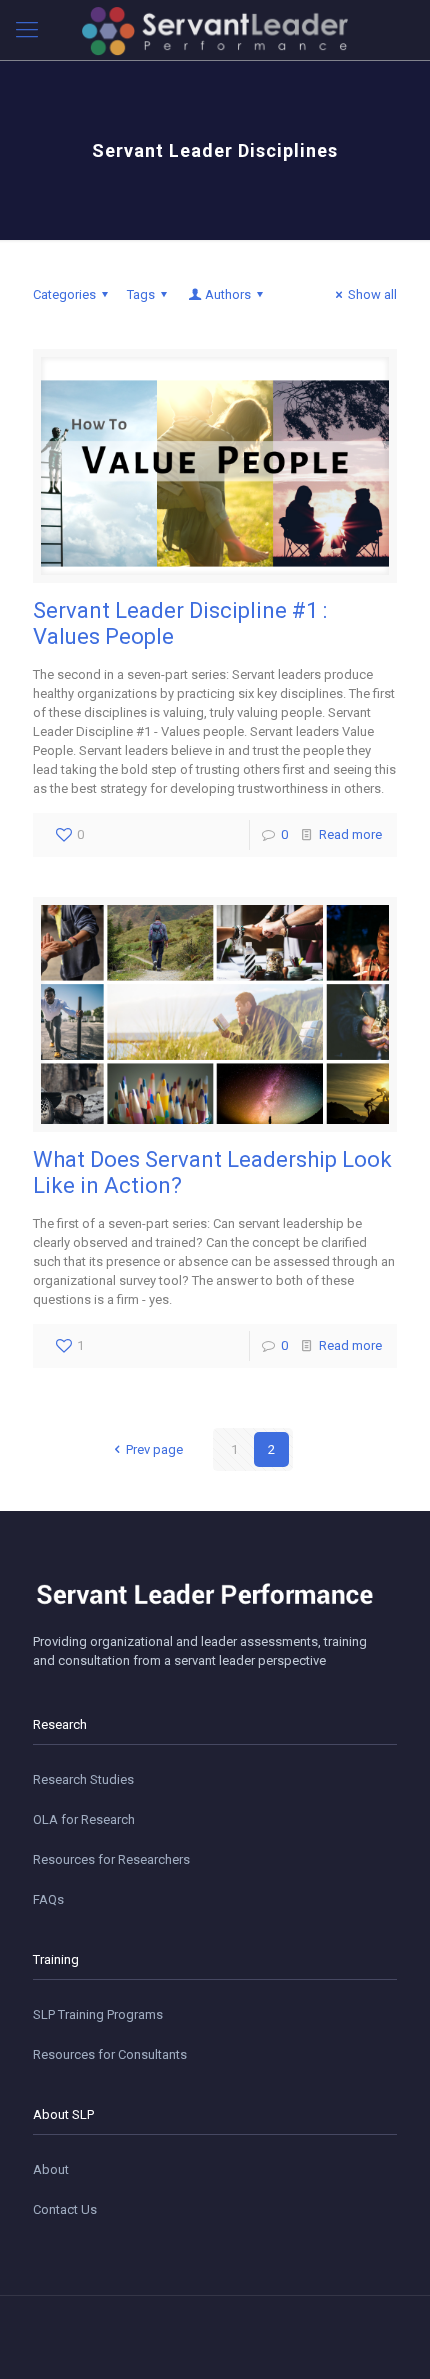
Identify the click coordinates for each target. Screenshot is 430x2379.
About (51, 2169)
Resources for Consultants (110, 2054)
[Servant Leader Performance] (215, 30)
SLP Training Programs (98, 2014)
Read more (350, 834)
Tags (141, 294)
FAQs (48, 1899)
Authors (228, 294)
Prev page (154, 1449)
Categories (64, 294)
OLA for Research (84, 1819)
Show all (372, 294)
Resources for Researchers (111, 1859)
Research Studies (83, 1779)
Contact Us (65, 2209)
